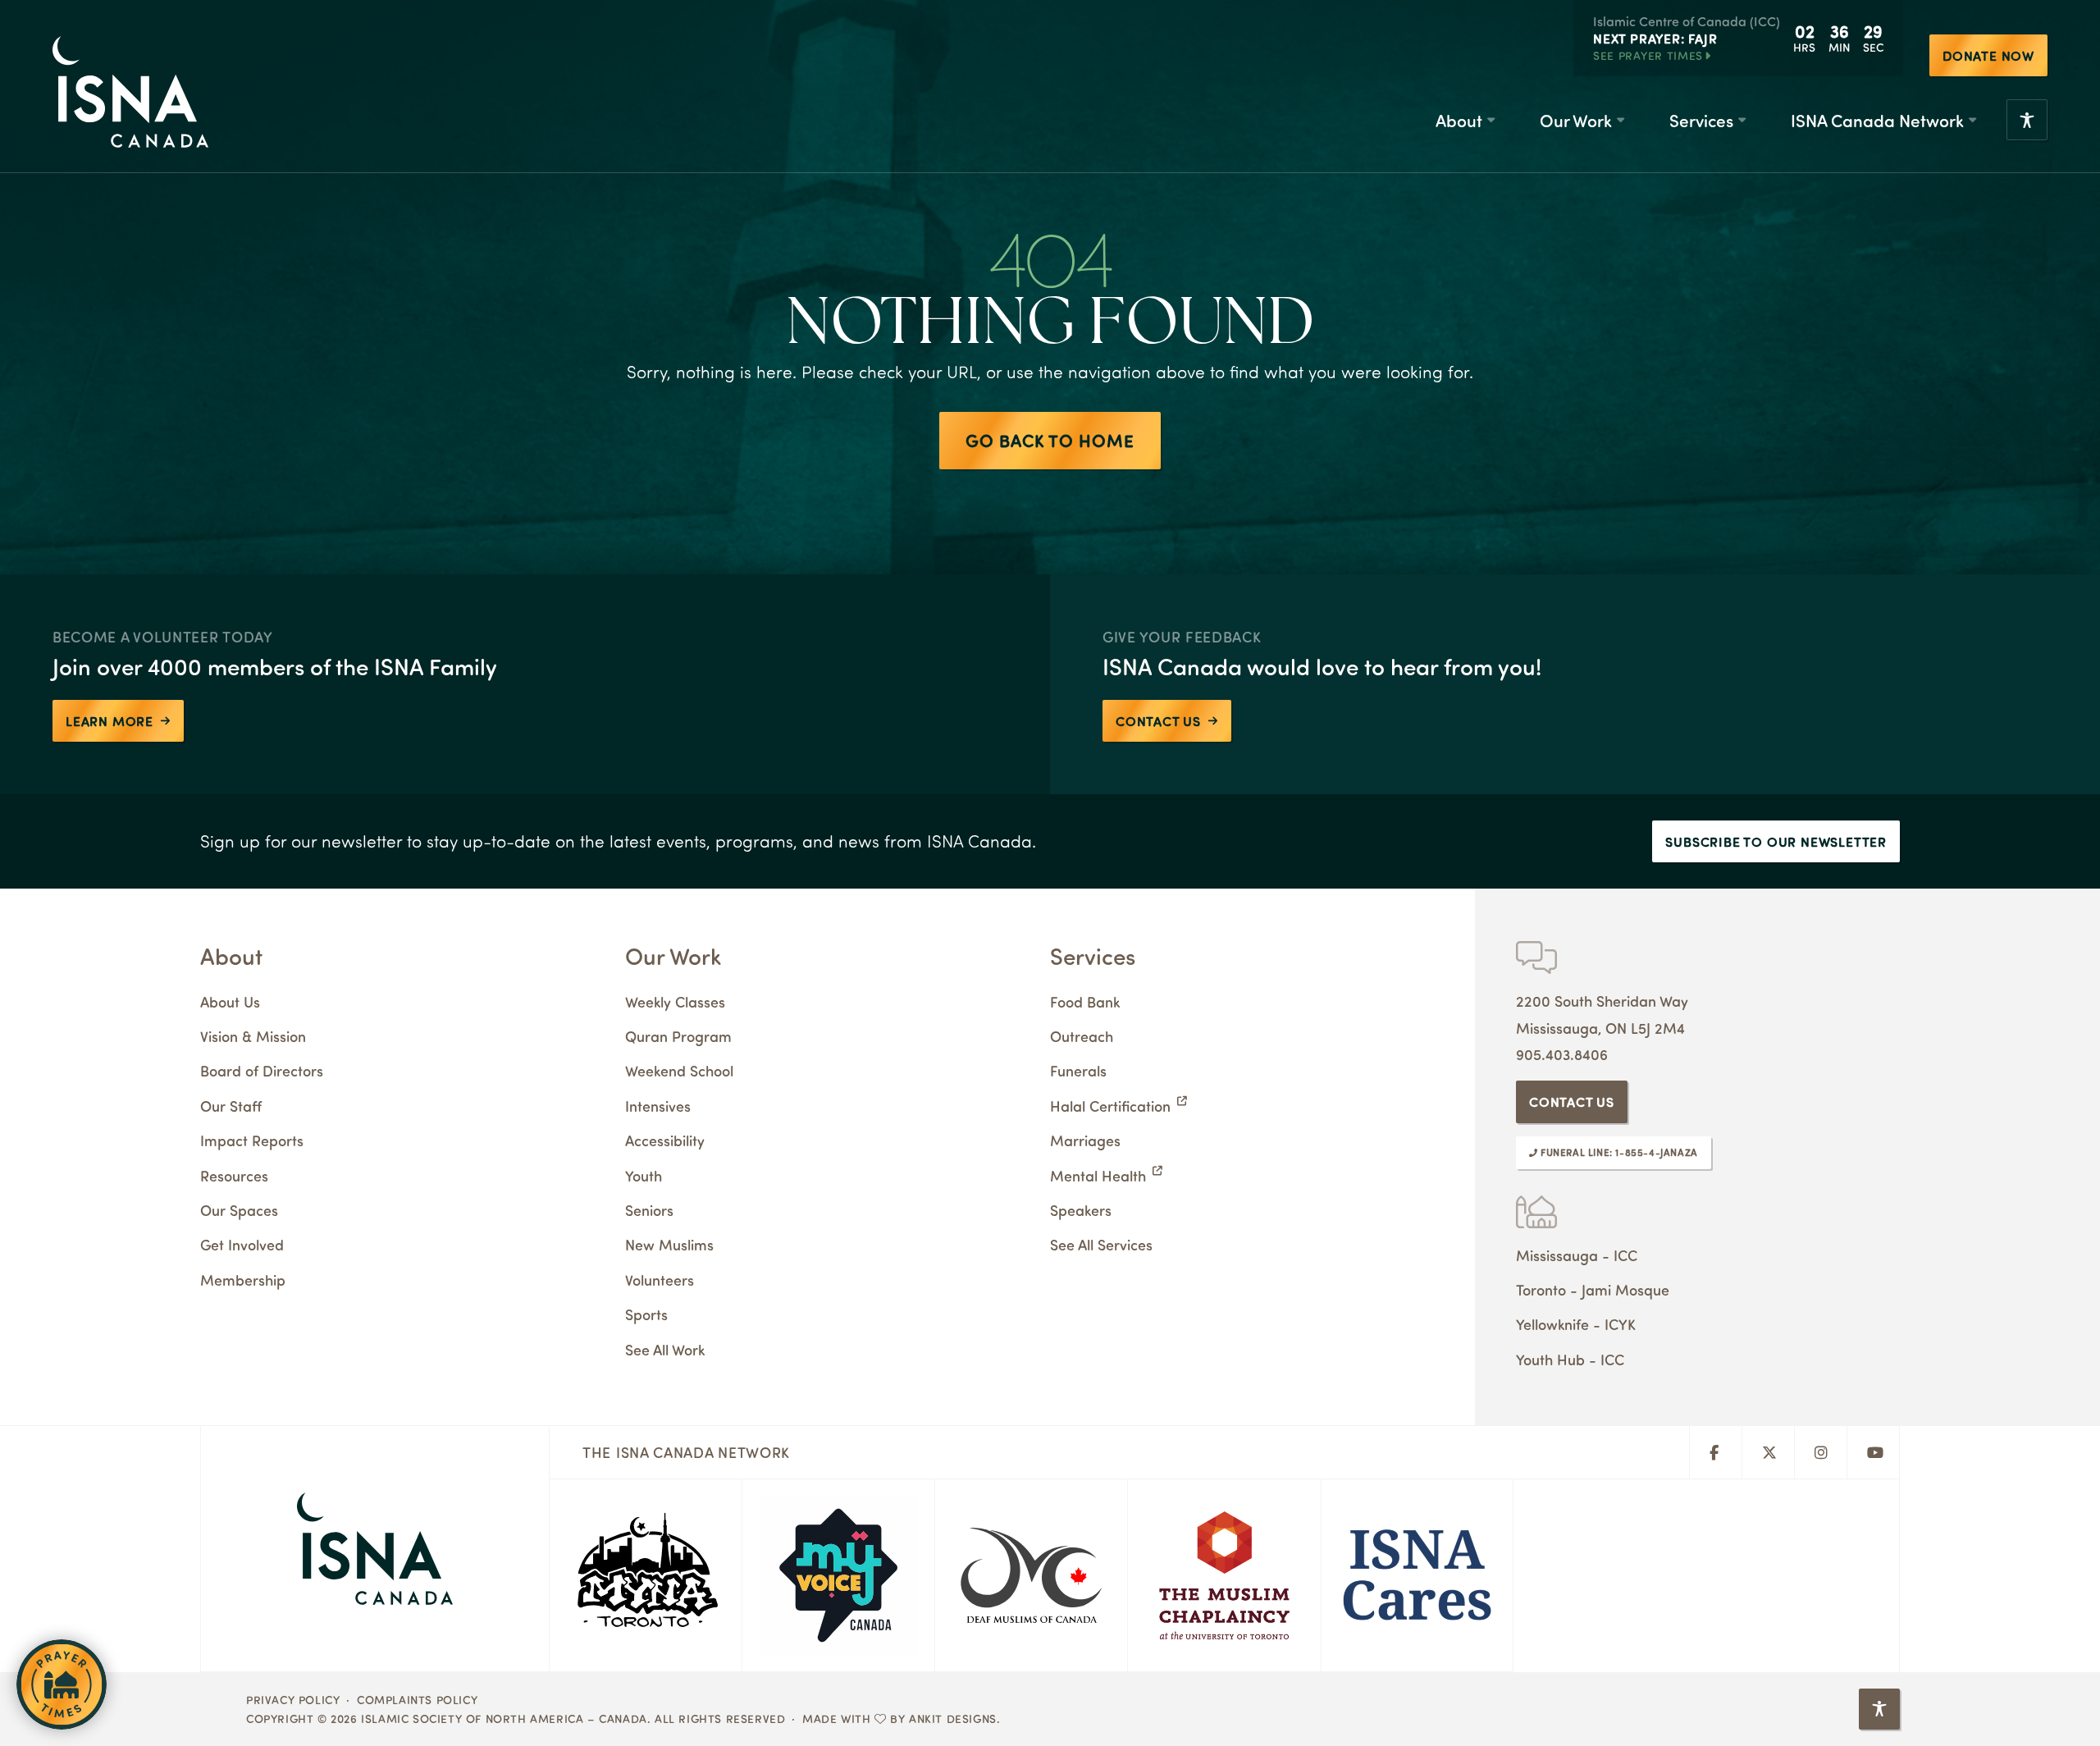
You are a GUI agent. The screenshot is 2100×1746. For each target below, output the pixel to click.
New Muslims (669, 1244)
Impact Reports (252, 1140)
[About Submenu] (1491, 120)
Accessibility (665, 1140)
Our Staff (231, 1106)
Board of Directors (262, 1070)
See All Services (1101, 1244)
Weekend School (679, 1070)
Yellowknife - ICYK (1576, 1324)
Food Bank (1085, 1001)
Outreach (1082, 1036)
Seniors (649, 1210)
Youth (644, 1175)
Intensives (658, 1106)
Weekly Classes (675, 1001)
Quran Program (678, 1036)
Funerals (1078, 1070)
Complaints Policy (417, 1699)
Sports (646, 1314)
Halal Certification (1110, 1106)
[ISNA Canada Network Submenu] (1972, 120)
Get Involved (242, 1244)
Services (1701, 120)
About (1459, 120)
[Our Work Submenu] (1620, 120)
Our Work (1576, 120)
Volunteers (660, 1280)
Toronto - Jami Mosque (1593, 1289)
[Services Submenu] (1742, 120)
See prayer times (1648, 55)
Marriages (1085, 1140)
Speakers (1081, 1210)
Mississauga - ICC (1577, 1255)
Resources (234, 1175)
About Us (230, 1001)
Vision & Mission (253, 1036)
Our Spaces (239, 1210)
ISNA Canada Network (1877, 120)
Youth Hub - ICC (1570, 1359)
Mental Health (1098, 1175)
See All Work (665, 1349)
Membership (243, 1280)
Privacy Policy (293, 1699)
